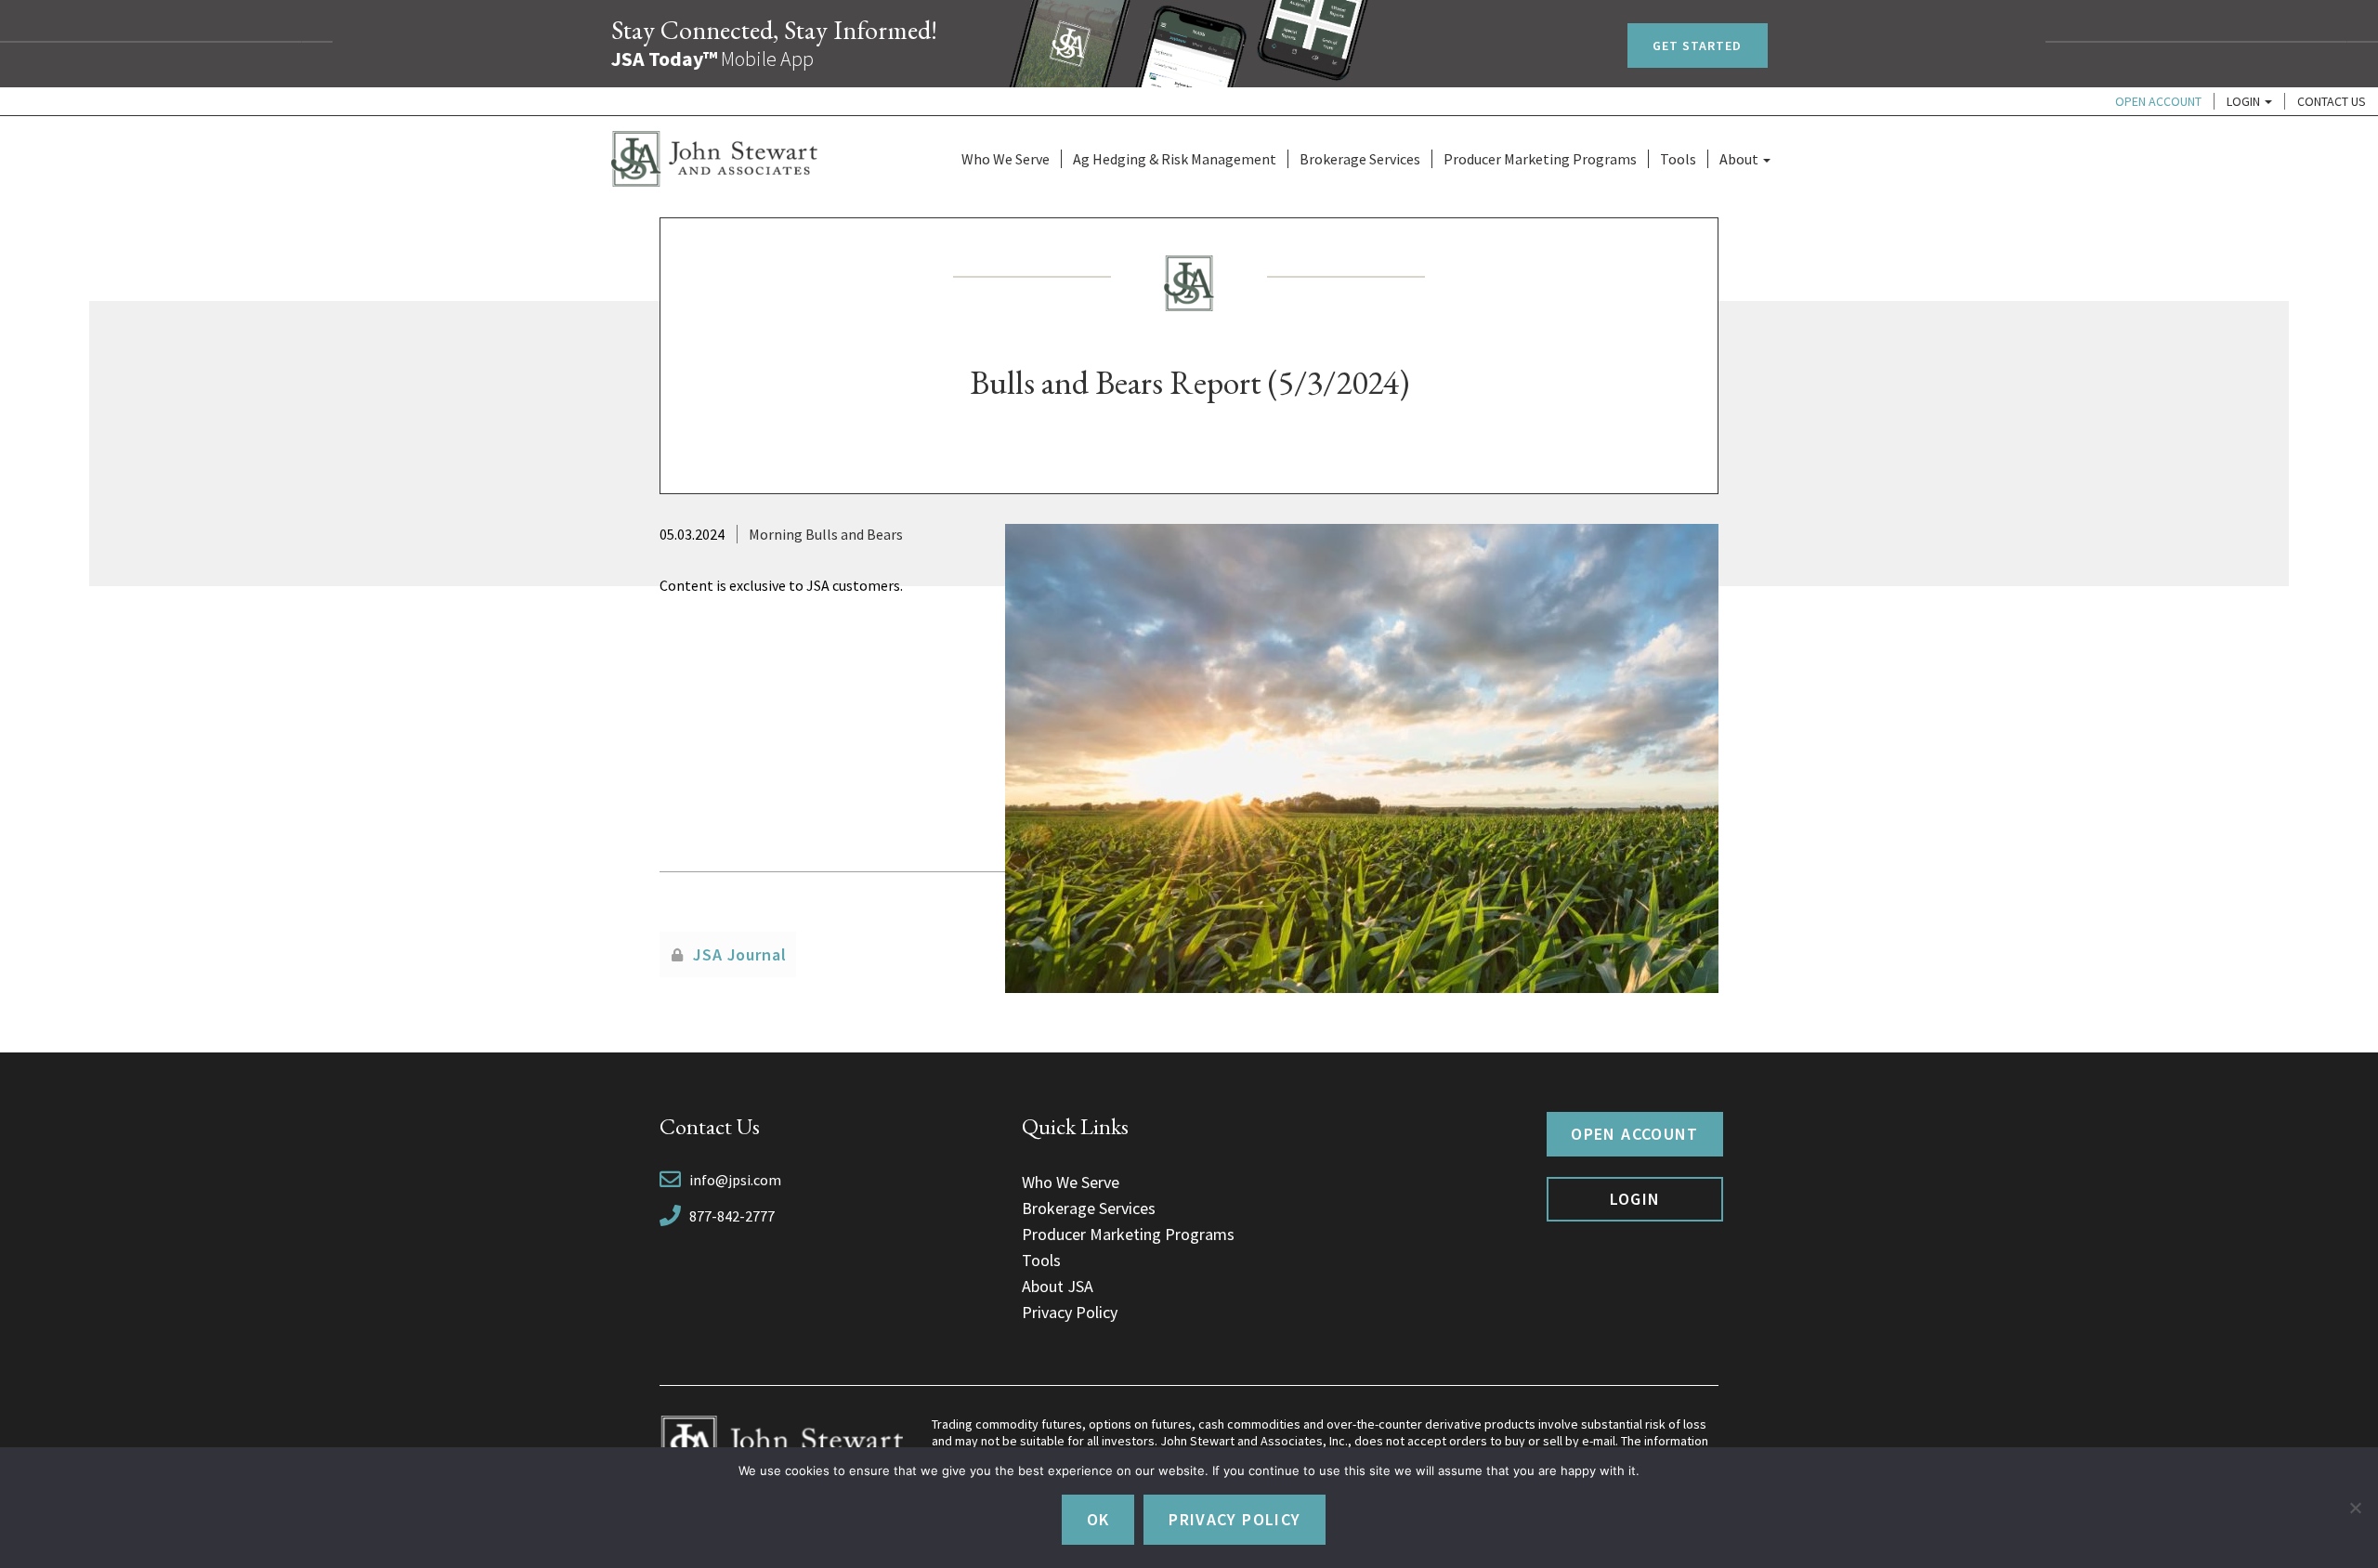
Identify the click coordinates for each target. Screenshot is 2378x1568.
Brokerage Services (1360, 159)
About (1740, 159)
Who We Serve (1006, 159)
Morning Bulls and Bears (826, 534)
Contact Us (2332, 101)
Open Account (2158, 101)
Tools (1678, 159)
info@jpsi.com (735, 1180)
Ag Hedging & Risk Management (1175, 159)
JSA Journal (740, 954)
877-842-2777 (732, 1216)
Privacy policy (1235, 1519)
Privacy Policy (1070, 1312)
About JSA (1058, 1286)
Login (2245, 101)
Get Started (1698, 46)
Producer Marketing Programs (1540, 159)
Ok (1098, 1519)
